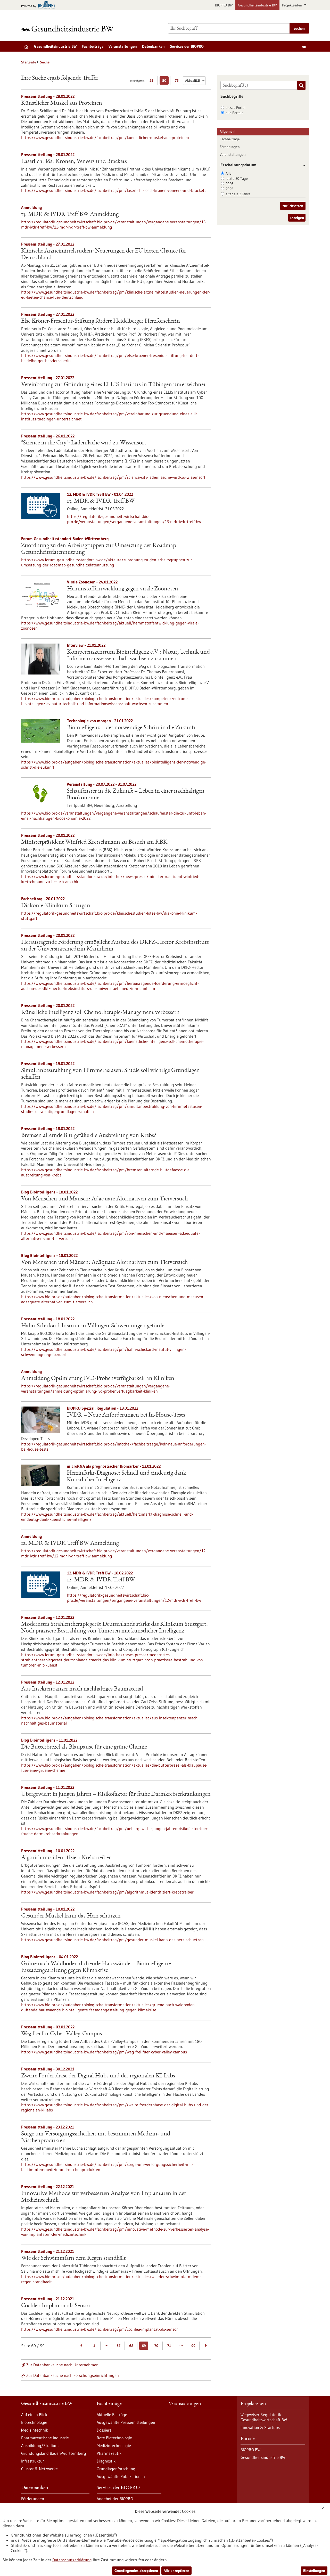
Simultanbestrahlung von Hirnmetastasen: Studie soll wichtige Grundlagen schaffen (110, 1074)
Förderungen (230, 147)
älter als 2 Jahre (238, 194)
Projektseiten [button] (293, 5)
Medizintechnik (35, 2430)
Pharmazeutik (109, 2453)
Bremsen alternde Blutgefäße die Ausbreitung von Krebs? (89, 1136)
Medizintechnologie (114, 2445)
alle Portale (234, 113)
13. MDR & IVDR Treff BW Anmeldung (70, 215)
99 (193, 2346)
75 (178, 81)
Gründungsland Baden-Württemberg (54, 2453)
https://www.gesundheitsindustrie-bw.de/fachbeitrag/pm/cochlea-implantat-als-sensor (100, 2329)
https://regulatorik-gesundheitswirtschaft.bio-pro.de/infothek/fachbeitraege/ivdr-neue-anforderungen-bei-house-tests (114, 1447)
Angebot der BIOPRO (115, 2499)
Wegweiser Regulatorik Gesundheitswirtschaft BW (264, 2417)
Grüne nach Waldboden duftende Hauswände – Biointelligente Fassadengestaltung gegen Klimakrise (96, 1967)
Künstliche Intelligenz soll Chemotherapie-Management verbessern (100, 1013)
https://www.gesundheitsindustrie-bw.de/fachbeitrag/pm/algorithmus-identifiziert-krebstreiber (107, 1892)
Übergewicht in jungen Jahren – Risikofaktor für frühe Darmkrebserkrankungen (116, 1794)
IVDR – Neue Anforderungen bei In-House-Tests (126, 1415)
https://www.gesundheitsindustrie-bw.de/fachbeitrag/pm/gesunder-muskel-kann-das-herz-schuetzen (112, 1940)
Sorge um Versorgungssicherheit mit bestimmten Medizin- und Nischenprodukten (96, 2138)
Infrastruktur (33, 2461)
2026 (229, 184)
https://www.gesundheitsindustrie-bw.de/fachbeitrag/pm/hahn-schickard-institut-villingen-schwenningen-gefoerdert (104, 1352)
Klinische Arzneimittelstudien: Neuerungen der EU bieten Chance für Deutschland (104, 255)
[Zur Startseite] (69, 29)
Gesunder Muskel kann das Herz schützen (71, 1916)
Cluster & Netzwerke (39, 2469)
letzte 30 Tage (237, 178)
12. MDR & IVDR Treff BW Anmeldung (70, 1543)
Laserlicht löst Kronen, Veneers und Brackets (74, 162)
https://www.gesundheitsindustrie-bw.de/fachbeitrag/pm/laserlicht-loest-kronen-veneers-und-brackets (114, 190)
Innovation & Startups (260, 2427)
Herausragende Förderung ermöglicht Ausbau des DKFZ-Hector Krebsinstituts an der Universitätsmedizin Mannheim (115, 946)
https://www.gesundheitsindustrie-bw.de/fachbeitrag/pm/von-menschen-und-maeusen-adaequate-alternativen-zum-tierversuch (110, 1236)
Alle (229, 173)
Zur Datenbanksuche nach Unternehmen (62, 2365)
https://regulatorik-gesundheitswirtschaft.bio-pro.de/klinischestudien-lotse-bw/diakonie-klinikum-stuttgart (109, 916)
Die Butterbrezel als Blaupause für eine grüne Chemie (84, 1747)
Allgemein (228, 131)
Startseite (29, 62)
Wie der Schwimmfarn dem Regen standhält (73, 2258)
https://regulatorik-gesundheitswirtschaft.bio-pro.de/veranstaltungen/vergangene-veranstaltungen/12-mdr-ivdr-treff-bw (134, 1598)
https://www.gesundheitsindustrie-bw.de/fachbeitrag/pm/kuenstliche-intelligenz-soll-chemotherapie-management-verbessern (112, 1044)
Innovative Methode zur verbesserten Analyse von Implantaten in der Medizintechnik (104, 2197)
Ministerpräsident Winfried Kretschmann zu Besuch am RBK (94, 842)
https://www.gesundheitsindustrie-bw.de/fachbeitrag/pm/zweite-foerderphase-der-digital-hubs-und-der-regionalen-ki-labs (115, 2107)
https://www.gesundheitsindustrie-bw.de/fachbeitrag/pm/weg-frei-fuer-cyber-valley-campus (104, 2052)
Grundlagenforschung (116, 2469)
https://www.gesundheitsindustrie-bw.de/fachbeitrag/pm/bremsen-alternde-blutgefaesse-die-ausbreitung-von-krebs (106, 1172)
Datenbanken (153, 46)
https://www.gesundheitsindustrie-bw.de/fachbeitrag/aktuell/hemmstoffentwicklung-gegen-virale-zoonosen (110, 625)
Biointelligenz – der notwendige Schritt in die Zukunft (131, 728)
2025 (229, 189)
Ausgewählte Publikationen (121, 2476)
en (304, 46)
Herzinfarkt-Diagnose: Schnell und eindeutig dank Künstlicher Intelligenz (126, 1477)
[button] (302, 165)
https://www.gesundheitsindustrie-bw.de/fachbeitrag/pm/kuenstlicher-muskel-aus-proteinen (105, 137)
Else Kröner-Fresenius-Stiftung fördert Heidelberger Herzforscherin (101, 321)
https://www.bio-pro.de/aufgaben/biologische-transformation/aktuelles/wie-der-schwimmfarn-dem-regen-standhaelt (111, 2279)
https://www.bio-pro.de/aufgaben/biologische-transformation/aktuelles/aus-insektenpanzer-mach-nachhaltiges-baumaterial (110, 1720)
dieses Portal (236, 108)
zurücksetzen (293, 206)
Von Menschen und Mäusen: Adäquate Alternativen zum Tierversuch (104, 1199)
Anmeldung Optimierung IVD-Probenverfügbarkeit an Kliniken (98, 1379)
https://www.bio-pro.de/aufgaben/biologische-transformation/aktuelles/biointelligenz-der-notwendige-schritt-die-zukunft (114, 765)
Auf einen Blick (34, 2415)
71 (169, 2346)
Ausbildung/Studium (40, 2445)
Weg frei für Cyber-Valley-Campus (62, 2034)
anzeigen (297, 218)
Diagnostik (106, 2461)
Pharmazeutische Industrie (45, 2438)
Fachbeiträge (93, 46)
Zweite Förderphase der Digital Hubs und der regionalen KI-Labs (98, 2076)
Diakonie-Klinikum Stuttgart (56, 906)
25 (153, 81)
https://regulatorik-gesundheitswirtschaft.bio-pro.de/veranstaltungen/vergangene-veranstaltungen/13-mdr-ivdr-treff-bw (134, 519)
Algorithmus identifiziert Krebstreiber (66, 1858)
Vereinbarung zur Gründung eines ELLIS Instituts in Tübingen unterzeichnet (113, 385)
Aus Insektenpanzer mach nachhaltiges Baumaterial (82, 1689)
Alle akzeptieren (176, 2571)
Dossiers (104, 2430)
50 (165, 81)
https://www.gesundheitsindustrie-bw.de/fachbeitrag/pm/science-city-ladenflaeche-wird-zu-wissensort (113, 477)
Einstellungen (314, 2571)
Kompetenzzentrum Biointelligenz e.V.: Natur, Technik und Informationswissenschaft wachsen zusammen (138, 656)
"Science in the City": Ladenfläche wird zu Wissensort (84, 443)
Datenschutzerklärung (72, 2560)
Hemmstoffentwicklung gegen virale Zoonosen (123, 589)
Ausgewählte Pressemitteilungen (126, 2422)
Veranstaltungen (123, 46)
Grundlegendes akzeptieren (136, 2571)
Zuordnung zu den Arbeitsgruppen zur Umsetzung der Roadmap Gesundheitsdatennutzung (99, 549)
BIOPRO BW (224, 5)
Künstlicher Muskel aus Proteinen (62, 103)
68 (131, 2346)
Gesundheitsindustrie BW (257, 5)
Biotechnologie (34, 2422)
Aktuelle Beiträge (112, 2415)
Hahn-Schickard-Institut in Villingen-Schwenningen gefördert (95, 1326)
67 (118, 2346)
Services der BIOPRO (187, 46)
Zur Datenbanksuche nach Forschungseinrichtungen (73, 2375)
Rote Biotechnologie (114, 2438)
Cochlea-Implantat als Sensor (56, 2306)
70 (156, 2346)
